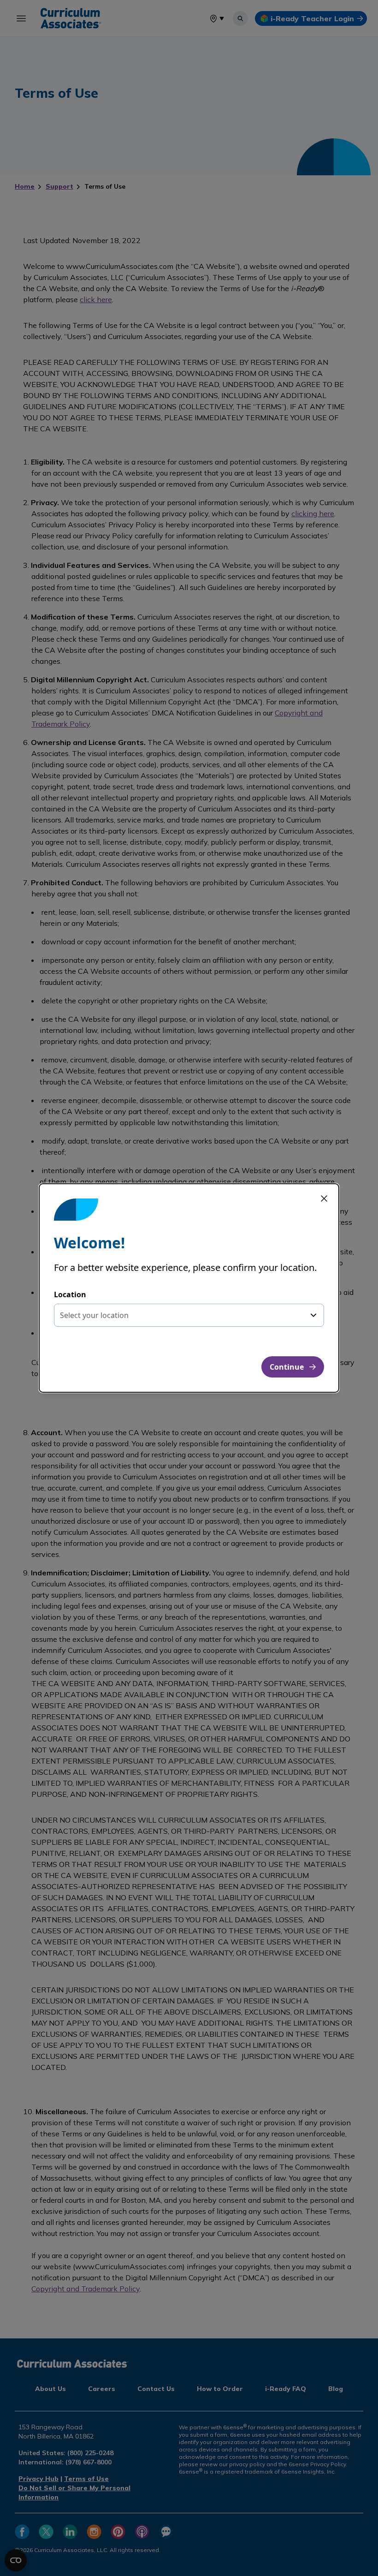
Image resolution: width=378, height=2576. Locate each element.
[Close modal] (324, 1199)
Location (70, 1294)
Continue (287, 1367)
